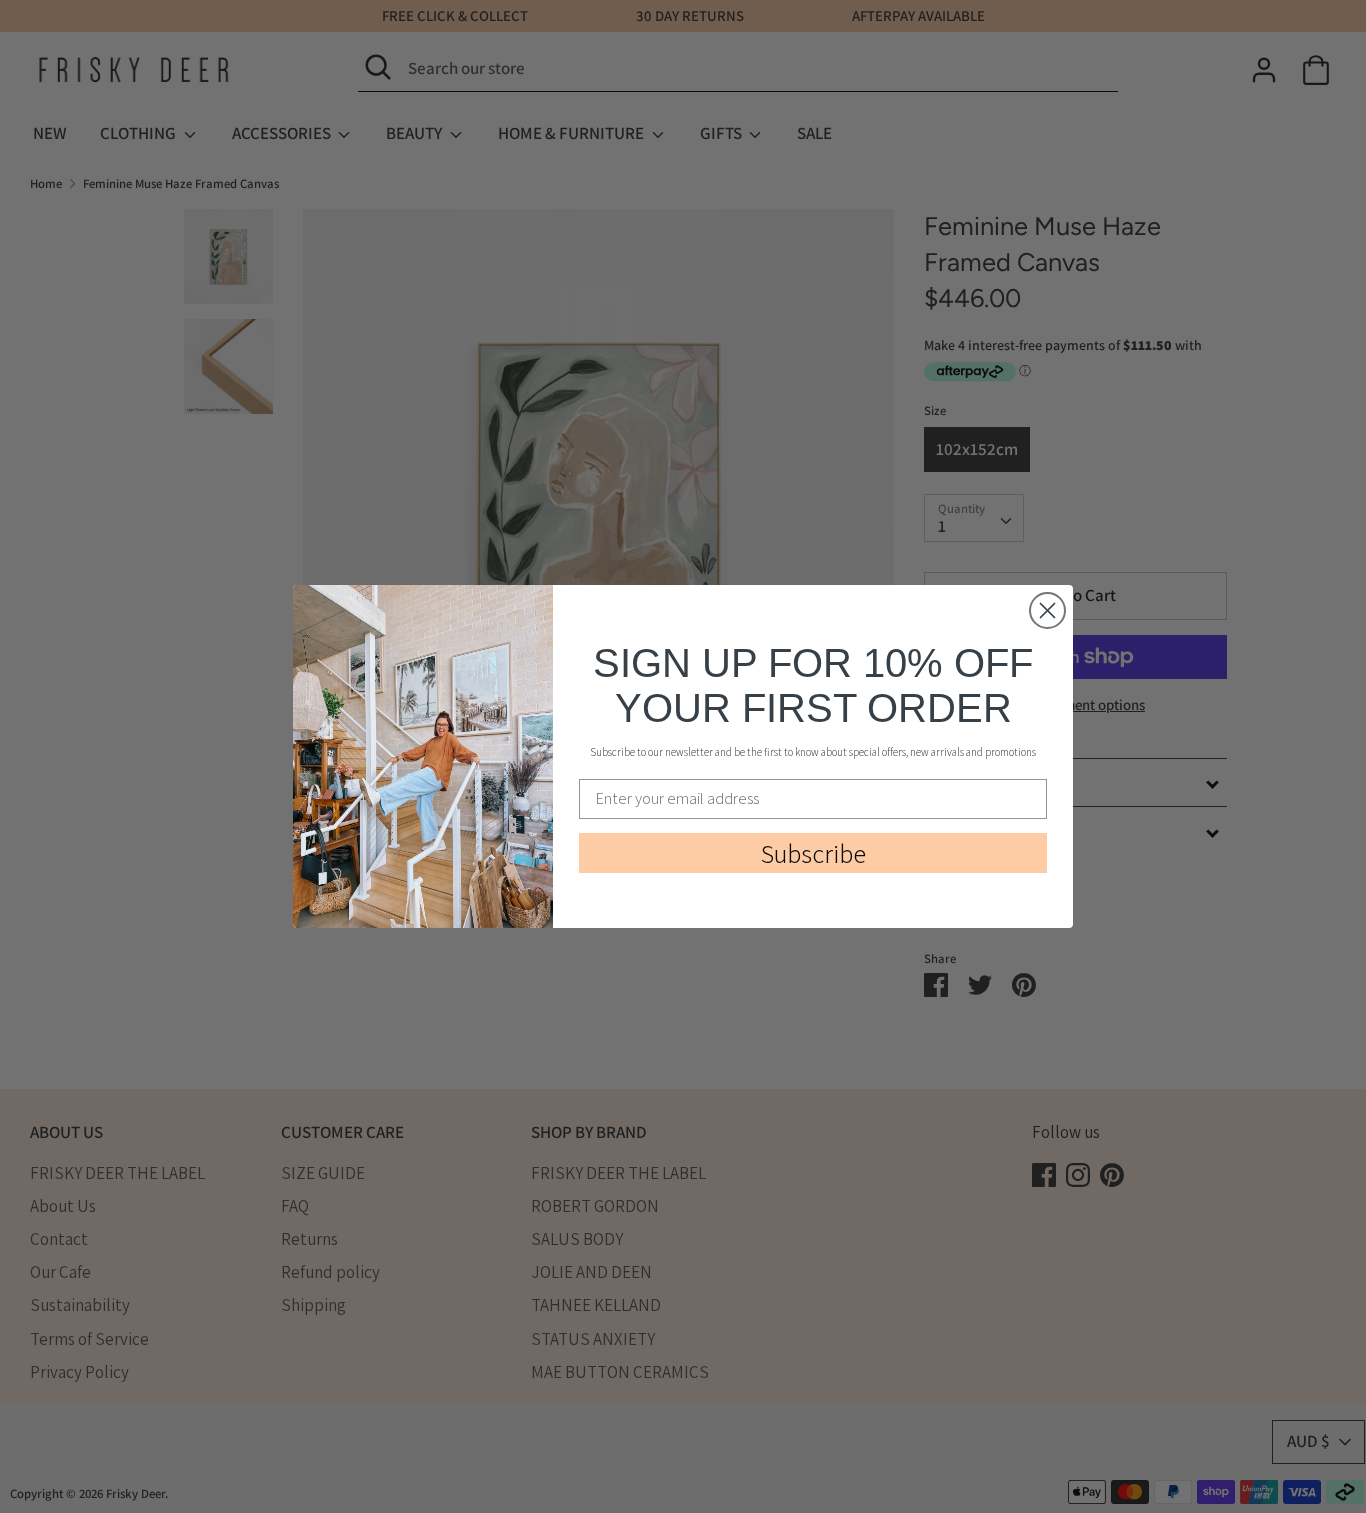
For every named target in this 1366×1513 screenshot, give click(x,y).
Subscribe (813, 853)
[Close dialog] (1047, 610)
